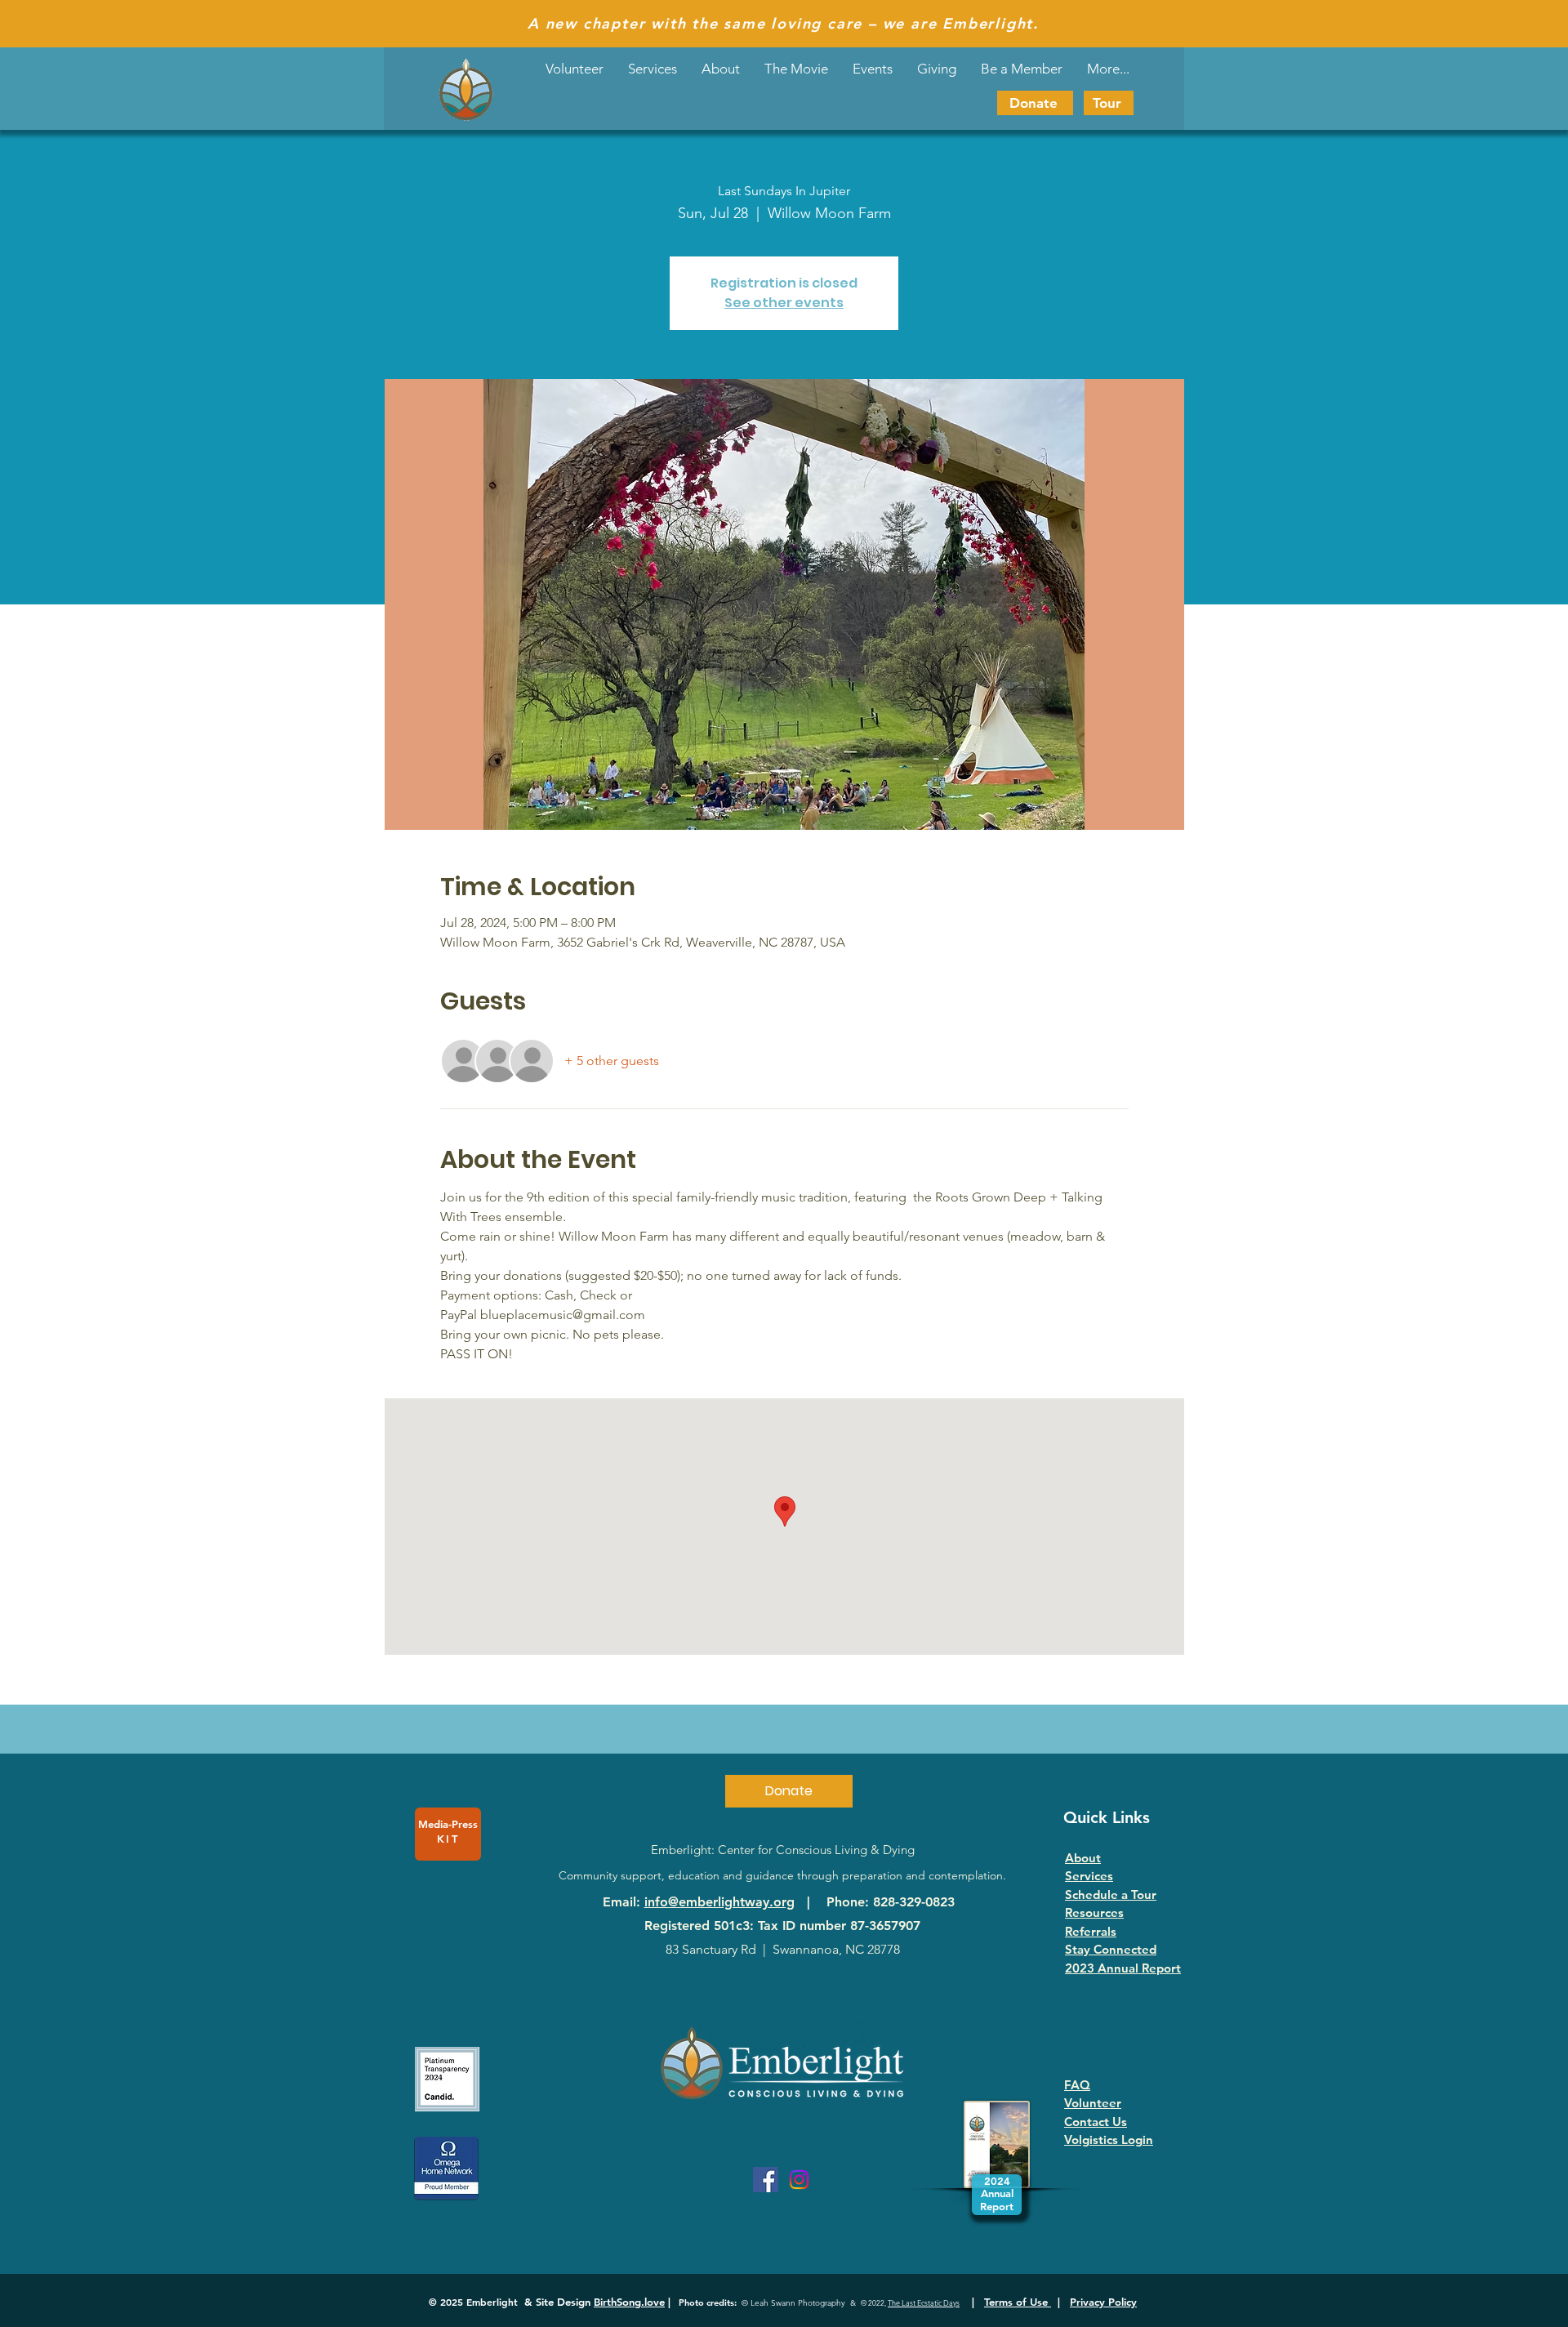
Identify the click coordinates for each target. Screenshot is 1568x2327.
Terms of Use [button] (1018, 2302)
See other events (784, 303)
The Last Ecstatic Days (924, 2302)
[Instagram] (799, 2180)
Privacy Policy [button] (1103, 2302)
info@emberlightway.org (719, 1902)
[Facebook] (766, 2180)
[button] (873, 69)
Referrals (1091, 1931)
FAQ (1077, 2085)
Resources (1094, 1912)
